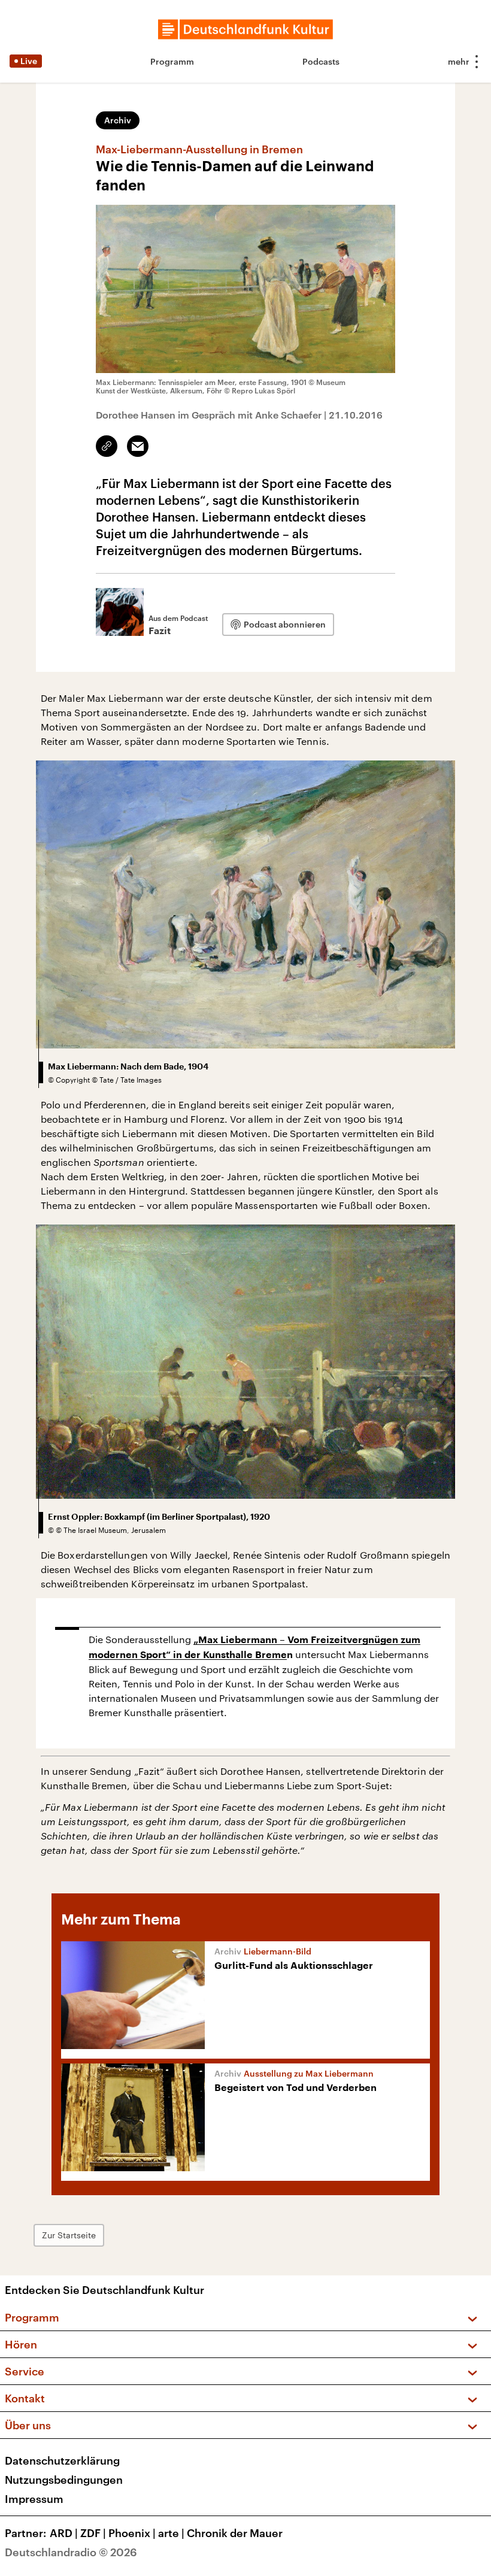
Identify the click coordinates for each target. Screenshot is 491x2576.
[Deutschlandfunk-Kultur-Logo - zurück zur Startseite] (245, 29)
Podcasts (321, 61)
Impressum (34, 2499)
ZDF (93, 2533)
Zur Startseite (69, 2235)
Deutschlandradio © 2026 (71, 2552)
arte (171, 2533)
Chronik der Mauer (235, 2533)
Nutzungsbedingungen (64, 2480)
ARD (64, 2533)
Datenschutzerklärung (62, 2460)
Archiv (118, 120)
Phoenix (132, 2533)
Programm (172, 61)
